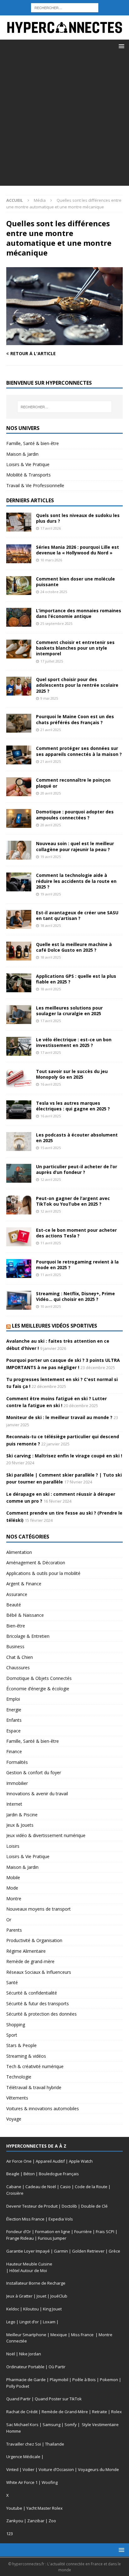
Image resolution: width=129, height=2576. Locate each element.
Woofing (50, 2482)
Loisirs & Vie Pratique (28, 464)
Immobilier (17, 1783)
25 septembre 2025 (56, 623)
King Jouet (52, 2309)
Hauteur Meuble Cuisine (29, 2264)
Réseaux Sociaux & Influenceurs (39, 1972)
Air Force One (19, 2161)
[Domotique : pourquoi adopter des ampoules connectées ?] (19, 818)
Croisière (15, 2193)
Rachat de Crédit (22, 2412)
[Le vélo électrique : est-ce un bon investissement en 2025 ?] (19, 1046)
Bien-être (16, 1626)
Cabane (14, 2187)
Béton (29, 2174)
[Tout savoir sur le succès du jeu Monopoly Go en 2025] (19, 1078)
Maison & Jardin (22, 454)
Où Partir (57, 2367)
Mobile (13, 1877)
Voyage (14, 2119)
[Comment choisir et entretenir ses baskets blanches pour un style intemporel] (19, 649)
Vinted (12, 2469)
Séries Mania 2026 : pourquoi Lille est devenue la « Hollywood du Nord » (77, 550)
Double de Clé (94, 2206)
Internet (14, 1804)
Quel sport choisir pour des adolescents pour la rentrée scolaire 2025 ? (77, 685)
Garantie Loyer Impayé (28, 2251)
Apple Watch (81, 2161)
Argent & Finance (24, 1584)
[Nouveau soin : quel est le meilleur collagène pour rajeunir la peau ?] (19, 850)
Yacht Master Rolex (44, 2508)
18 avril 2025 (51, 925)
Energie (14, 1710)
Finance (14, 1751)
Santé (12, 1982)
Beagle (13, 2174)
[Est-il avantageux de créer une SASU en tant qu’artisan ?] (19, 919)
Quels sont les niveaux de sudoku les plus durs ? (78, 518)
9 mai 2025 (49, 698)
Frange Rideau (20, 2238)
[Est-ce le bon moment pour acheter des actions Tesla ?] (19, 1237)
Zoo (52, 2521)
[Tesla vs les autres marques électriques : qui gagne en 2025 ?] (19, 1110)
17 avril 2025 (51, 1021)
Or (9, 1920)
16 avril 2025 (51, 1084)
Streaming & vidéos (26, 2056)
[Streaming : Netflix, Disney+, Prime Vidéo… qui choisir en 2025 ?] (19, 1300)
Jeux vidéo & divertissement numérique (46, 1835)
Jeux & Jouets (20, 1825)
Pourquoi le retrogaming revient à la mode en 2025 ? (77, 1265)
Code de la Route (91, 2187)
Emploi (13, 1699)
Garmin (61, 2251)
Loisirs (13, 1846)
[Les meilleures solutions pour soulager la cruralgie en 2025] (19, 1015)
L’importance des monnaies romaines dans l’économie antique (79, 613)
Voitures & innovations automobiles (43, 2108)
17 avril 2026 (51, 528)
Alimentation (19, 1552)
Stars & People (21, 2045)
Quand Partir (18, 2399)
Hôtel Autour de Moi (28, 2271)
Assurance (17, 1594)
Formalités (17, 1762)
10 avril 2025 (51, 1306)
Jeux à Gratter (19, 2296)
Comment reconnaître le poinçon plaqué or (73, 783)
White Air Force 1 (22, 2482)
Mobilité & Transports (28, 475)
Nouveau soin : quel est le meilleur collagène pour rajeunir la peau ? (75, 846)
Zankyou (15, 2521)
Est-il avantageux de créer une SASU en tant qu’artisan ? (77, 915)
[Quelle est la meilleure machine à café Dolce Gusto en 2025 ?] (19, 951)
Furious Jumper (52, 2238)
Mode (12, 1888)
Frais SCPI (105, 2232)
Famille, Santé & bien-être (33, 443)
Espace (13, 1731)
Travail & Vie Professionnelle (35, 485)
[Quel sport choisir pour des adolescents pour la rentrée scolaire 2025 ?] (19, 686)
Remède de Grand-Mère (65, 2412)
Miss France (83, 2335)
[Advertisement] (64, 121)
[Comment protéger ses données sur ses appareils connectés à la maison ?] (19, 755)
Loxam (49, 2322)
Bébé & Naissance (25, 1615)
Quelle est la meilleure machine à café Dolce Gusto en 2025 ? (74, 947)
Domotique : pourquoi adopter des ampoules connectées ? (75, 815)
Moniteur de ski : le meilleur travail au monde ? (59, 1417)
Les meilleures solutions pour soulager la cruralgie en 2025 (69, 1011)
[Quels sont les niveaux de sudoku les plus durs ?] (19, 522)
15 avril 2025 (51, 1148)
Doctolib (69, 2206)
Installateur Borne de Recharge (36, 2283)
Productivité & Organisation (34, 1940)
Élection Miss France (25, 2219)
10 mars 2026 (51, 560)
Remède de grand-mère (30, 1961)
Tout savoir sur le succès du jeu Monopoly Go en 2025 (72, 1074)
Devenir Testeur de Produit (32, 2206)
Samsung (52, 2425)
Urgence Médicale (23, 2457)
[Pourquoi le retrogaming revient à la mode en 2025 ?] (19, 1269)
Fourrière (83, 2232)
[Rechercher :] (65, 7)
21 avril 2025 (51, 730)
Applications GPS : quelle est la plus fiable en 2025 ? (76, 979)
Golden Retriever (88, 2251)
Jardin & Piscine (22, 1815)
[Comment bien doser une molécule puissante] (19, 586)
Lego (11, 2322)
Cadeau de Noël (41, 2187)
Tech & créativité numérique (35, 2066)
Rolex (116, 2412)
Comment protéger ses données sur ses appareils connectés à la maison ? (79, 751)
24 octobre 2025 (54, 592)
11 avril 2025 (51, 1243)
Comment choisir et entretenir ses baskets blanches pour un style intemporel (75, 648)
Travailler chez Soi (24, 2444)
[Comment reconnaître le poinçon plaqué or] (19, 787)
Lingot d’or (29, 2322)
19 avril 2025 (51, 857)
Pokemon (109, 2380)
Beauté (14, 1605)
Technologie (19, 2077)
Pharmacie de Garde (26, 2380)
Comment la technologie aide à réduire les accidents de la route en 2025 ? (76, 881)
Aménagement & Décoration (36, 1563)
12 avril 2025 (51, 1179)
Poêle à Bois (84, 2380)
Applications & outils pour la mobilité (43, 1573)
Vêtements (17, 2098)
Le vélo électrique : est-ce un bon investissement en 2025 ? (74, 1042)
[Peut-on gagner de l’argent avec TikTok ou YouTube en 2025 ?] (19, 1205)
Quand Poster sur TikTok (58, 2399)
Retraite (100, 2412)
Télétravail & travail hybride (34, 2087)
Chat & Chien (20, 1657)
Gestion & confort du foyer (34, 1772)
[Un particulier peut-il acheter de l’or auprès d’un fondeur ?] (19, 1173)
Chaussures (18, 1668)
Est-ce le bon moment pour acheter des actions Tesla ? (76, 1233)
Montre (14, 1899)
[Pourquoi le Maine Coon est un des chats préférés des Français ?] (19, 723)
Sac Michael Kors (22, 2425)
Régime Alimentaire (26, 1951)
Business (15, 1646)
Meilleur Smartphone (26, 2335)
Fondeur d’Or (19, 2232)
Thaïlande (55, 2444)
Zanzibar (36, 2521)
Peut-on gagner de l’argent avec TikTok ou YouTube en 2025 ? (73, 1201)
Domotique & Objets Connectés (39, 1678)
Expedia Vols (61, 2219)
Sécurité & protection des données (41, 2014)
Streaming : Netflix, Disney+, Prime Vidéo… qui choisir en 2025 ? (75, 1296)
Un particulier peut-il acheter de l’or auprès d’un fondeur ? (77, 1169)
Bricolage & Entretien (28, 1636)
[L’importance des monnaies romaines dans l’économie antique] (19, 617)
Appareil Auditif (50, 2161)
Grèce (114, 2251)
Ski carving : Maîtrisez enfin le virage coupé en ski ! (64, 1456)
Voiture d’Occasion (56, 2469)
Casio (65, 2187)
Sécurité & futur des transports (38, 2004)
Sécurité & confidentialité (32, 1993)
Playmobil (59, 2380)
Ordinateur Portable (25, 2367)
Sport (12, 2035)
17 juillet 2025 (52, 661)
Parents (14, 1930)
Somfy (71, 2425)
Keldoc (13, 2309)
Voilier (28, 2469)
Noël (11, 2354)
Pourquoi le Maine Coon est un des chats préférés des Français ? (75, 719)
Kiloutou (31, 2309)
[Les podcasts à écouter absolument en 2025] (19, 1142)
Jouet (41, 2296)
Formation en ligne (53, 2232)
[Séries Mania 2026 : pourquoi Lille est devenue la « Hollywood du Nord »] (19, 554)
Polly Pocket (18, 2386)
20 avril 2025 (51, 793)
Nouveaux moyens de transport (39, 1909)
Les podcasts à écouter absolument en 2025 (77, 1138)
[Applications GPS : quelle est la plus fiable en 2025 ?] (19, 983)
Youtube (14, 2508)
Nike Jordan (30, 2354)
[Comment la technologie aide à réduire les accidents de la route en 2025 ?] (19, 882)
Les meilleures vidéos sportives (54, 1326)
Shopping (16, 2025)
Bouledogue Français (59, 2174)
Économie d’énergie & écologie (38, 1689)
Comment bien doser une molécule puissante (75, 582)
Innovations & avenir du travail (37, 1794)
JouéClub (59, 2296)
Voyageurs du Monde (98, 2469)
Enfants (14, 1720)
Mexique (59, 2335)
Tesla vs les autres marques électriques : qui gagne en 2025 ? (73, 1106)
